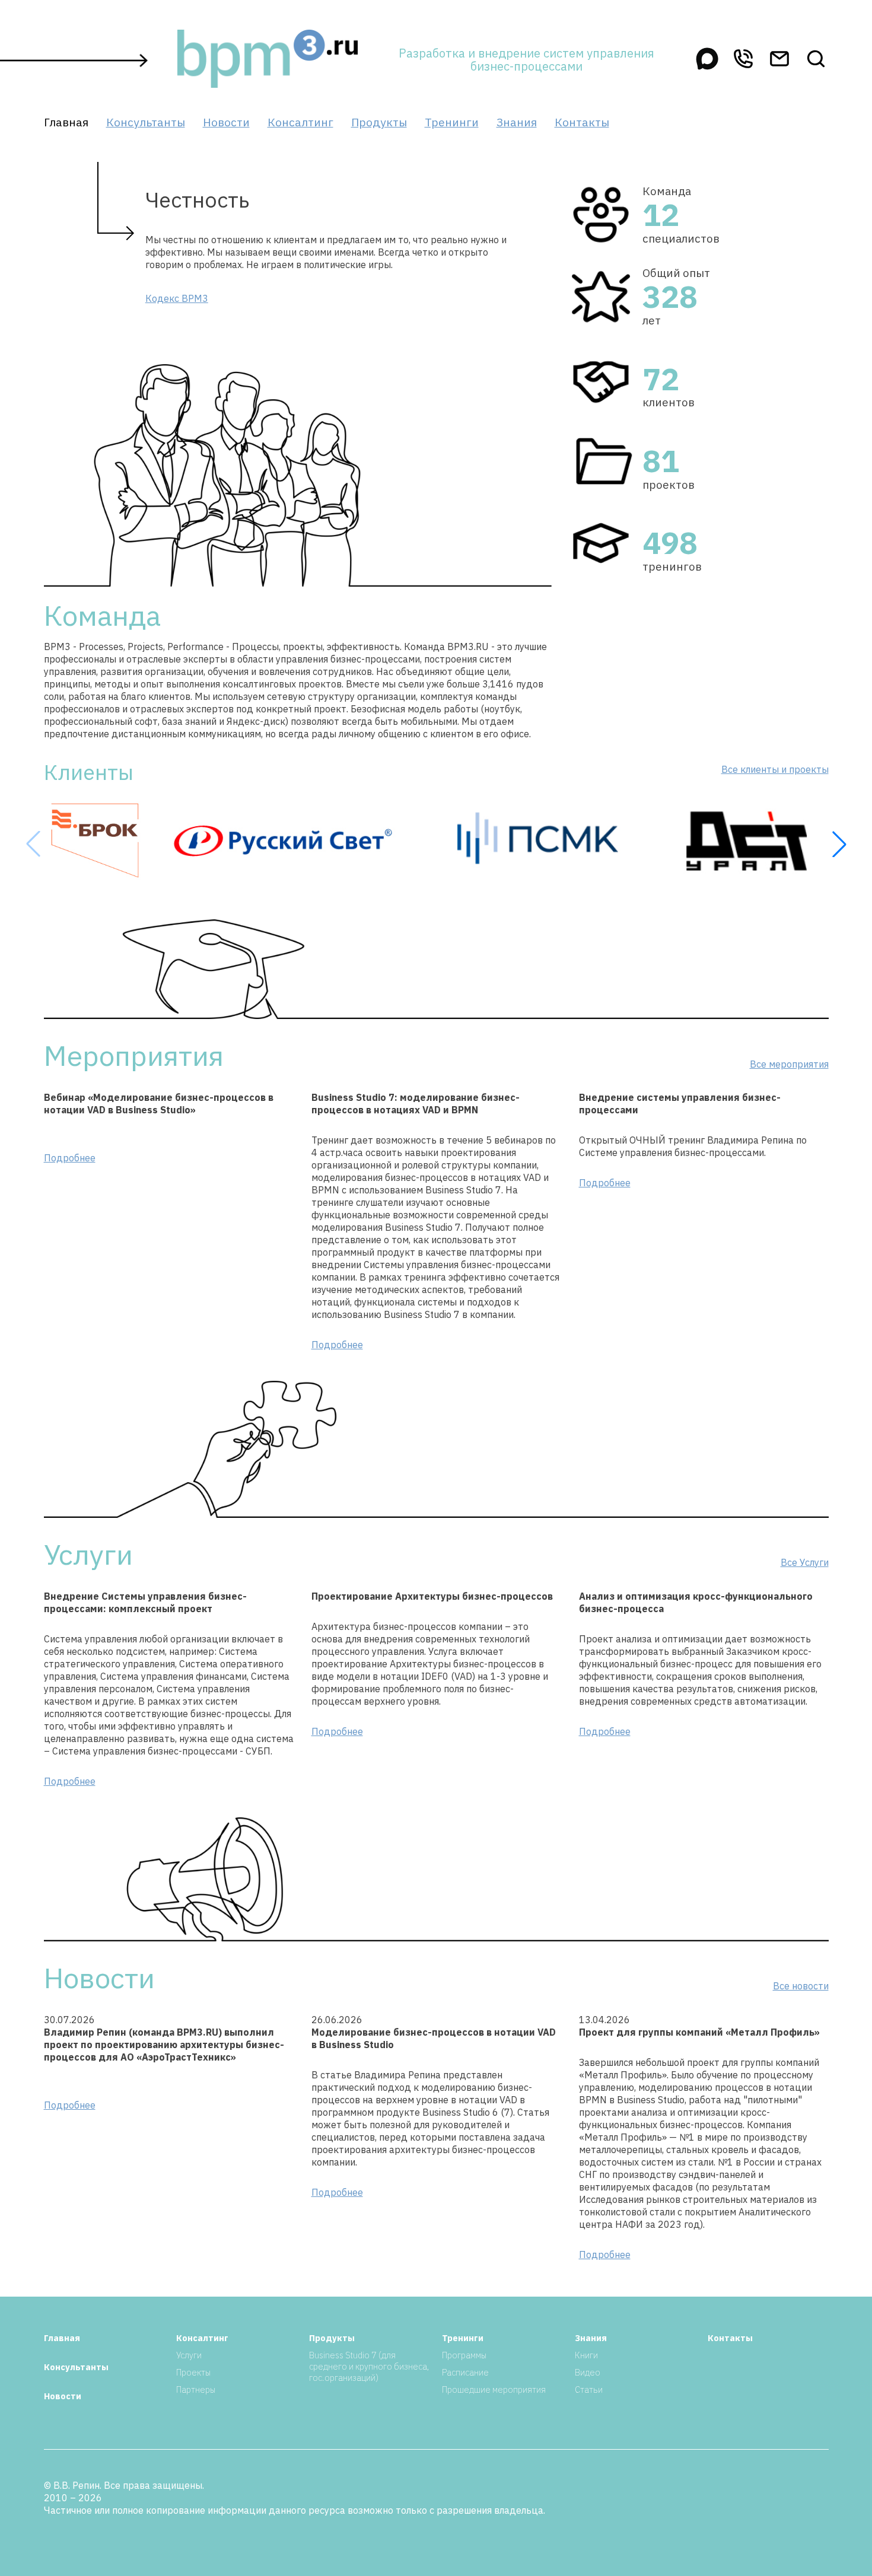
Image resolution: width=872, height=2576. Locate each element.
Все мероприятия (789, 1064)
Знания (517, 122)
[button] (839, 844)
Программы (464, 2355)
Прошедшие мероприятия (494, 2389)
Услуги (189, 2355)
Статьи (589, 2389)
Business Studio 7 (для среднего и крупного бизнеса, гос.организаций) (369, 2366)
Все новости (801, 1986)
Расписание (465, 2372)
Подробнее (70, 1158)
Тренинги (452, 122)
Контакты (582, 122)
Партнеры (196, 2389)
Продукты (379, 122)
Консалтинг (300, 122)
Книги (586, 2355)
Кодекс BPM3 (177, 298)
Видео (588, 2372)
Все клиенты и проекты (775, 769)
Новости (226, 122)
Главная (66, 122)
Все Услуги (805, 1562)
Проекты (193, 2372)
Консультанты (146, 122)
